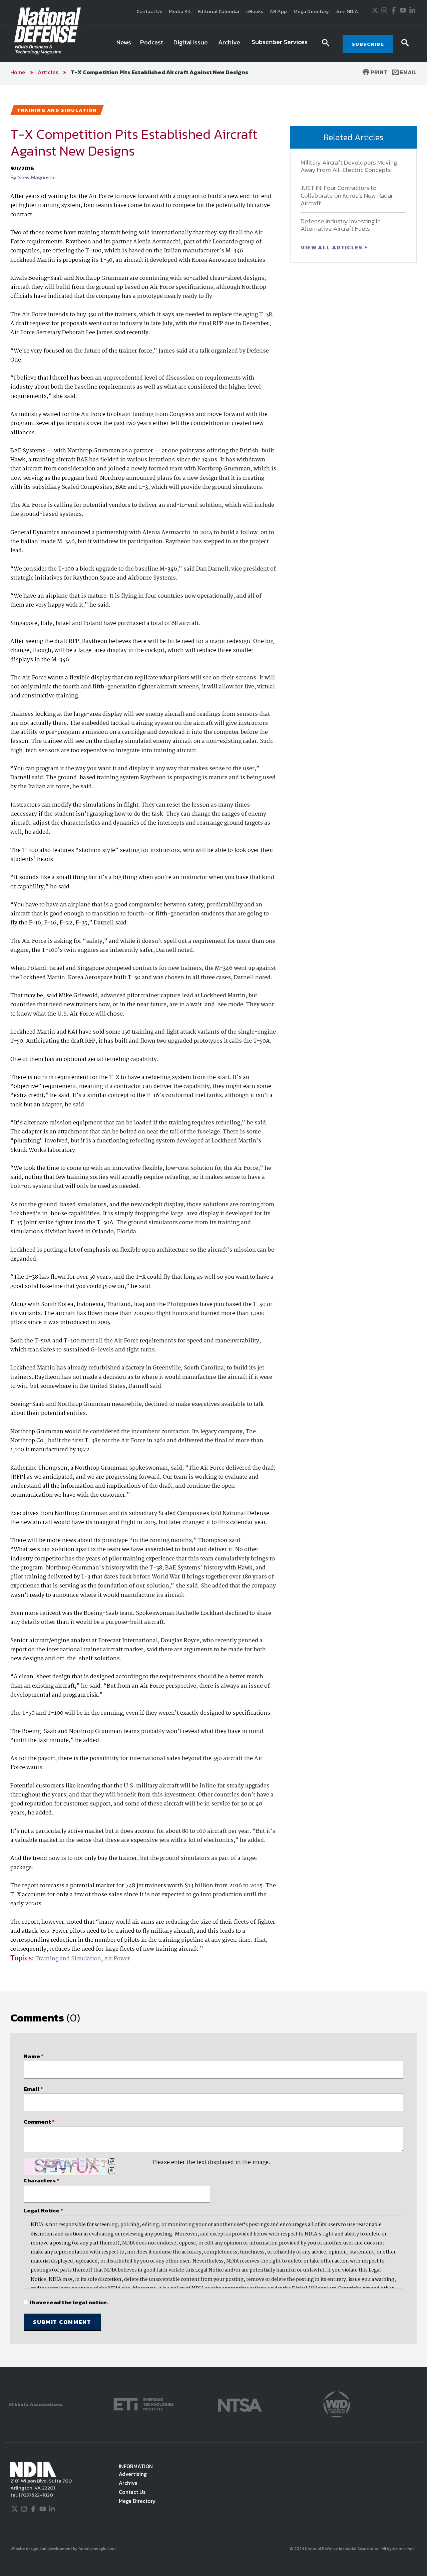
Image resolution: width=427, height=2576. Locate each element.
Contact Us (149, 11)
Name (34, 2056)
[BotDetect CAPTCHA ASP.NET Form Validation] (65, 2166)
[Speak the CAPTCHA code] (112, 2171)
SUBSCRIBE (368, 44)
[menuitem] (124, 44)
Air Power (117, 1959)
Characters (42, 2180)
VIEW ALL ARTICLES (332, 247)
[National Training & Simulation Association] (240, 2404)
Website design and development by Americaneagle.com (64, 2549)
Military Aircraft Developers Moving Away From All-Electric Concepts (349, 166)
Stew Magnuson (37, 177)
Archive (128, 2483)
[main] (213, 1226)
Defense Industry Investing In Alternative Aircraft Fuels (341, 225)
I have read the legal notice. (69, 2302)
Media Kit (180, 11)
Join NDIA (347, 11)
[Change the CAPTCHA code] (112, 2162)
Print (378, 72)
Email (408, 72)
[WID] (337, 2404)
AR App (278, 11)
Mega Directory (311, 11)
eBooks (255, 11)
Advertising (133, 2474)
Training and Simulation (68, 1959)
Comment (39, 2122)
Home (18, 72)
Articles (48, 72)
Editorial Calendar (219, 11)
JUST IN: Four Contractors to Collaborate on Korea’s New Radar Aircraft (347, 195)
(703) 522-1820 (35, 2495)
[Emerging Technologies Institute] (144, 2404)
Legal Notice (43, 2210)
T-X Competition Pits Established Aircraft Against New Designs (159, 72)
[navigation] (213, 44)
